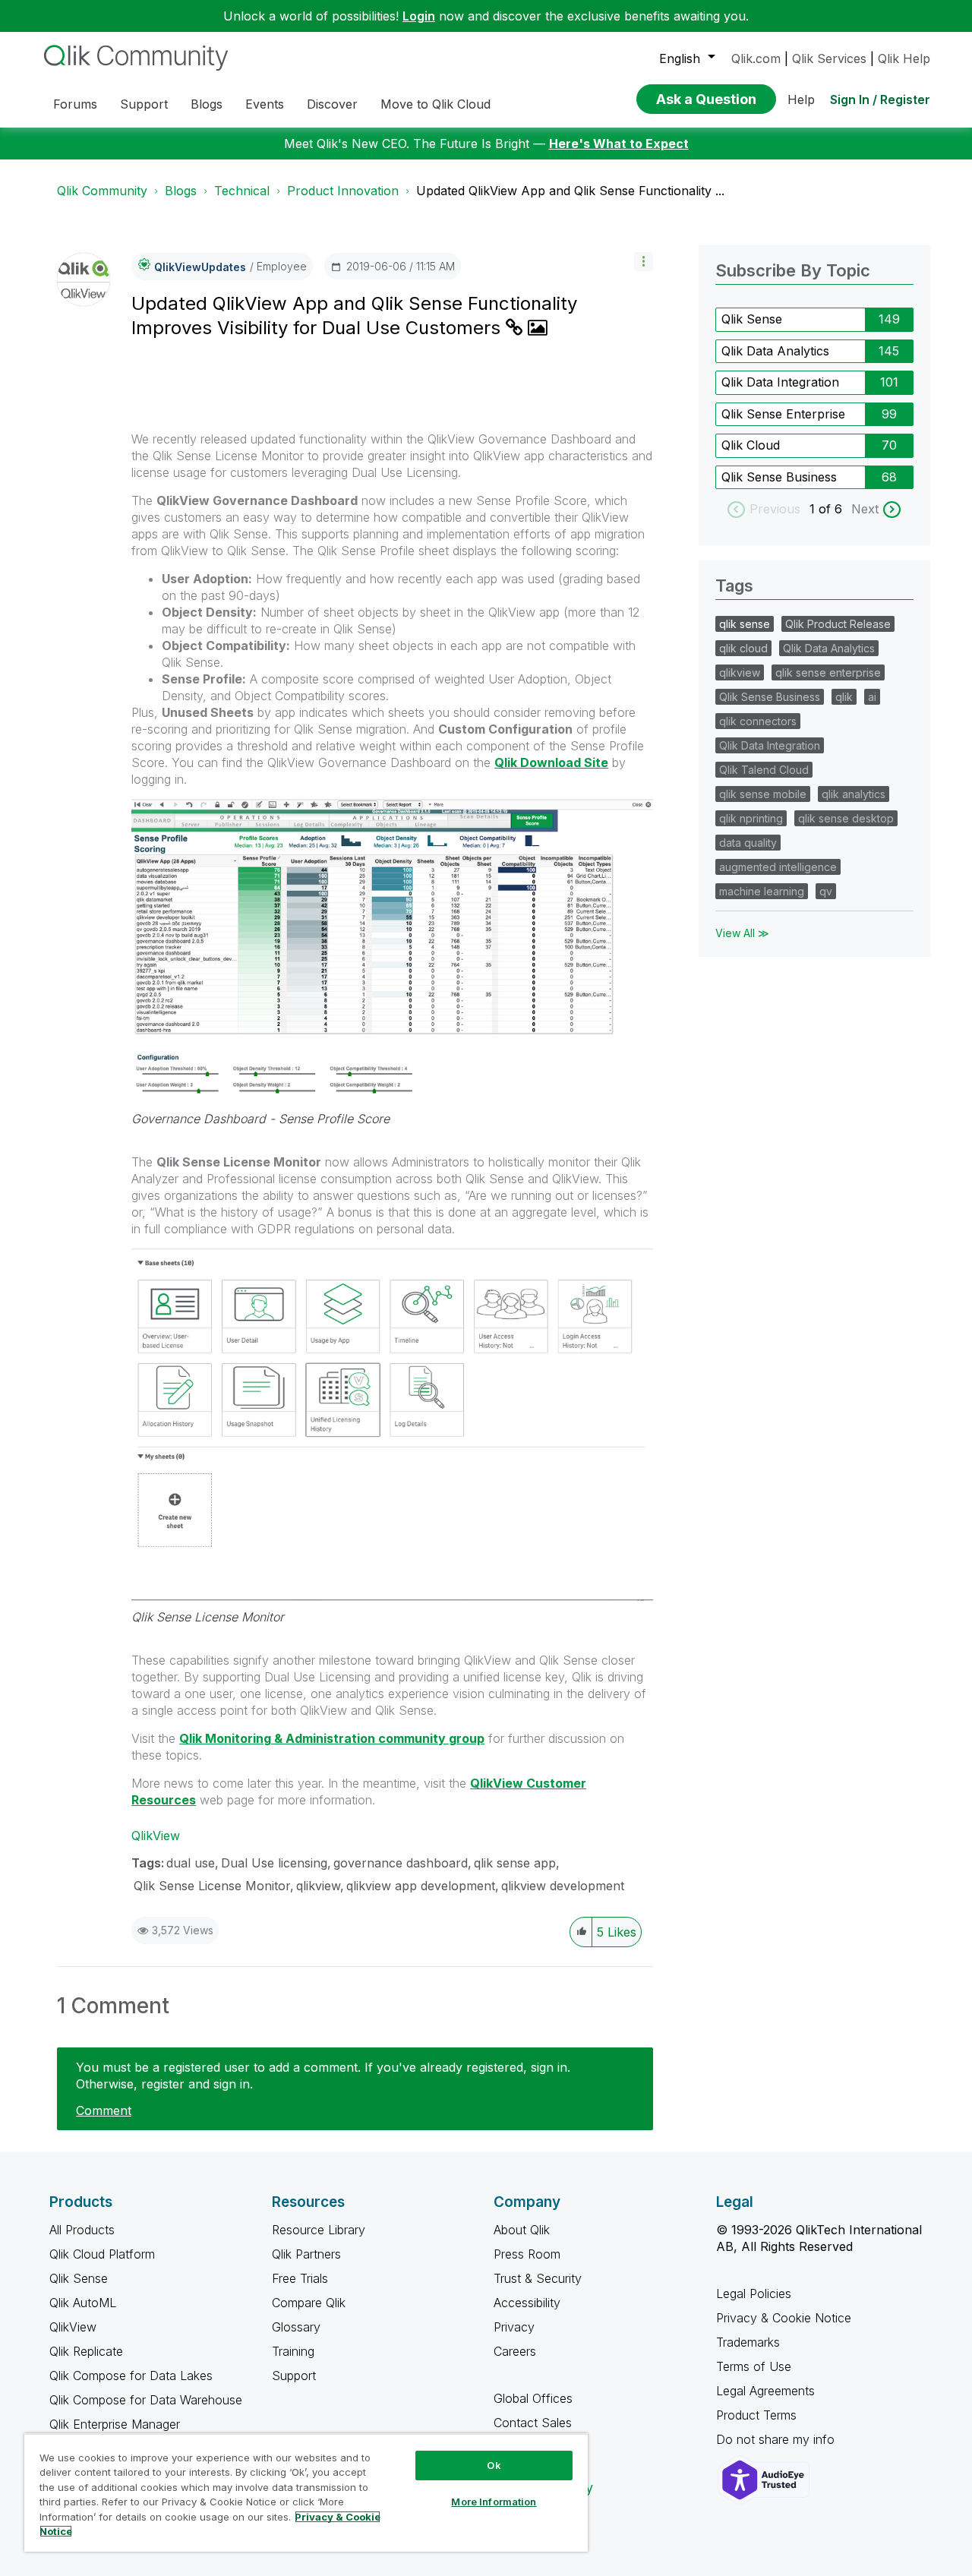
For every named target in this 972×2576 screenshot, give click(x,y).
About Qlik (522, 2230)
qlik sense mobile (763, 794)
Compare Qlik (309, 2303)
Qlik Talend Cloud (764, 770)
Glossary (296, 2327)
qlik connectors (758, 721)
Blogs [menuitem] (207, 104)
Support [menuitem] (144, 104)
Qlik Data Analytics (775, 351)
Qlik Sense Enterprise (783, 414)
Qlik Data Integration (780, 382)
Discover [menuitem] (332, 104)
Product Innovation (343, 191)
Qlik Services (829, 58)
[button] (644, 262)
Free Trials (300, 2278)
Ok (494, 2465)
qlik (844, 697)
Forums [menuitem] (75, 104)
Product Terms (756, 2415)
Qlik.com (756, 58)
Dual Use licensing (274, 1863)
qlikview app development (421, 1886)
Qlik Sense (752, 319)
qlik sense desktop (846, 818)
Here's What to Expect (619, 144)
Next (865, 509)
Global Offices (533, 2398)
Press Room (527, 2254)
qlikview (318, 1886)
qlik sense (745, 624)
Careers (515, 2351)
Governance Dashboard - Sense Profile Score (260, 1119)
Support (294, 2376)
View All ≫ (742, 933)
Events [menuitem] (265, 104)
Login (419, 16)
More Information (494, 2502)
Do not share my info (777, 2439)
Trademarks (748, 2342)
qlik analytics (854, 794)
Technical (242, 191)
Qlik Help (904, 58)
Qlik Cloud (751, 445)
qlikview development (563, 1886)
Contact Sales (533, 2423)
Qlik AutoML (83, 2303)
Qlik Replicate (86, 2351)
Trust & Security (538, 2278)
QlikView (156, 1836)
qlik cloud (743, 648)
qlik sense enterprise (828, 672)
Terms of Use (754, 2366)
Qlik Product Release (838, 624)
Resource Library (319, 2230)
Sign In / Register (880, 99)
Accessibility (527, 2303)
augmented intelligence (778, 867)
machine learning (762, 891)
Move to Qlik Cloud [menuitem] (436, 104)
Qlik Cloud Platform (102, 2254)
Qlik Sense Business (779, 477)
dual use (191, 1863)
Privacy (514, 2327)
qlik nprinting (751, 818)
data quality (748, 843)
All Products (82, 2230)
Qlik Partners (306, 2254)
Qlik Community (102, 191)
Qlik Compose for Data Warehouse (146, 2400)
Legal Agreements (765, 2391)
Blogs (181, 191)
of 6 (832, 509)
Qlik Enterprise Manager (115, 2424)
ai (872, 697)
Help (801, 99)
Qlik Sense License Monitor (208, 1617)
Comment (104, 2110)
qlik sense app (515, 1863)
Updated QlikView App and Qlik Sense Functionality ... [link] (570, 191)
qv (826, 891)
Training (293, 2351)
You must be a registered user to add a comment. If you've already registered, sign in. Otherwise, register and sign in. (323, 2076)
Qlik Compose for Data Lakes (131, 2376)
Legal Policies (754, 2293)
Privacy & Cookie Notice (784, 2318)
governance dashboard (401, 1863)
